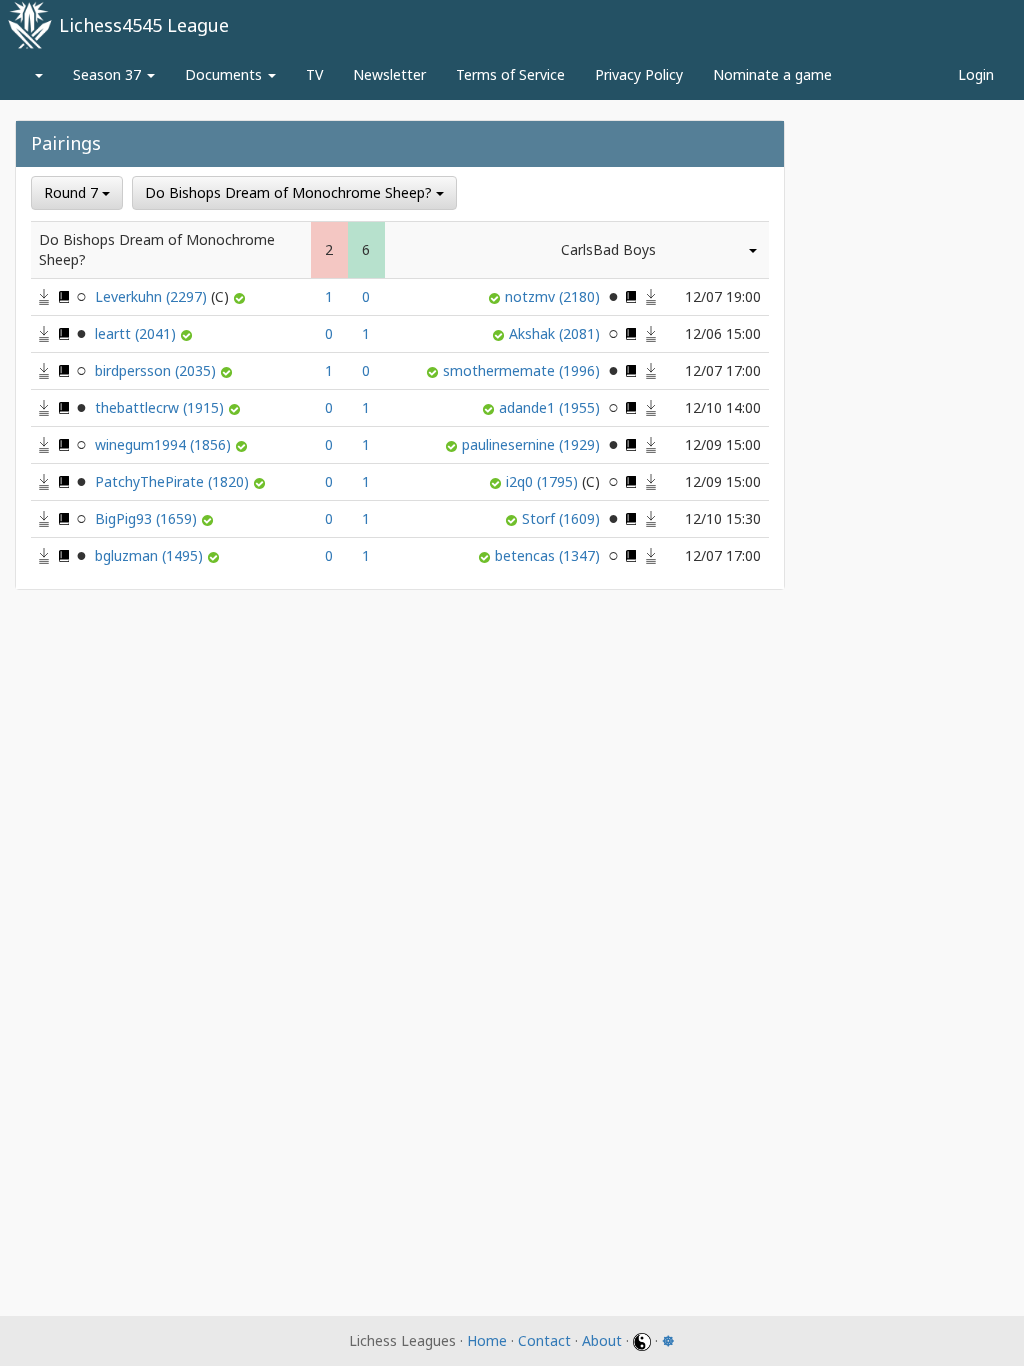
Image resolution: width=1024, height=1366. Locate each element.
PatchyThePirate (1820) (174, 481)
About (602, 1340)
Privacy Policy (639, 74)
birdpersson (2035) (157, 370)
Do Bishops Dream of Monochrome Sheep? (290, 192)
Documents (225, 74)
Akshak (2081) (556, 333)
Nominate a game (772, 74)
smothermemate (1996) (523, 370)
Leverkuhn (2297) (153, 296)
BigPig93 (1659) (148, 518)
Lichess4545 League (144, 25)
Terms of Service (510, 74)
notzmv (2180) (554, 296)
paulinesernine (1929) (533, 444)
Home (487, 1340)
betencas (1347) (549, 555)
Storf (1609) (563, 518)
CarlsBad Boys (608, 249)
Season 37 (109, 74)
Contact (544, 1340)
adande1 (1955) (551, 407)
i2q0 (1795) (544, 481)
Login (976, 74)
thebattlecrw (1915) (161, 407)
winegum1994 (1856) (165, 444)
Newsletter (389, 74)
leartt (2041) (137, 333)
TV (314, 74)
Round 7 (73, 192)
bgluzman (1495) (151, 555)
